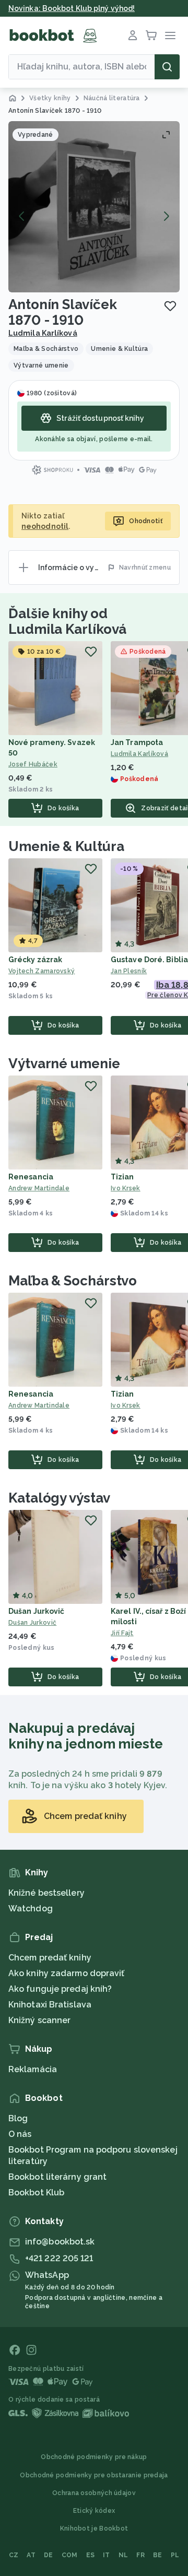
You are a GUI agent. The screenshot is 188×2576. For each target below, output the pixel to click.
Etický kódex (94, 2511)
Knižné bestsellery (46, 1893)
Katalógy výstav (59, 1498)
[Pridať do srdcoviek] (170, 306)
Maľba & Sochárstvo (73, 1281)
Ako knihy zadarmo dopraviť (67, 1973)
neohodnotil (45, 526)
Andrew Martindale (39, 1188)
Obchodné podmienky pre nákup (94, 2457)
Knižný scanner (39, 2020)
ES (91, 2555)
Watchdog (31, 1909)
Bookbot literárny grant (57, 2177)
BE (158, 2555)
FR (140, 2555)
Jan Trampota (137, 742)
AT (31, 2555)
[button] (94, 207)
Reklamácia (33, 2069)
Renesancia (31, 1177)
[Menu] (170, 36)
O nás (20, 2134)
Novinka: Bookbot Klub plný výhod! (72, 8)
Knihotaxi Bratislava (50, 2005)
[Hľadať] (167, 67)
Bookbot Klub (36, 2193)
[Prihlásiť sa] (133, 36)
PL (175, 2555)
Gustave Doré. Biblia (149, 960)
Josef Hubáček (33, 764)
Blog (18, 2118)
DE (49, 2555)
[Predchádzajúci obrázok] (22, 216)
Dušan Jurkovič (36, 1611)
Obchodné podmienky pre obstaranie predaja (94, 2475)
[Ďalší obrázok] (166, 216)
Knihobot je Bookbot (94, 2528)
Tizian (122, 1177)
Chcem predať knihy (50, 1958)
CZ (14, 2555)
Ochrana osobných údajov (94, 2493)
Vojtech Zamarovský (42, 971)
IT (107, 2555)
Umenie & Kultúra (66, 846)
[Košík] (151, 36)
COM (70, 2555)
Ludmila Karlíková (43, 333)
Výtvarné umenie (64, 1064)
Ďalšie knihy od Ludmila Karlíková (67, 621)
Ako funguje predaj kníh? (60, 1989)
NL (124, 2555)
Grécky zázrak (35, 960)
